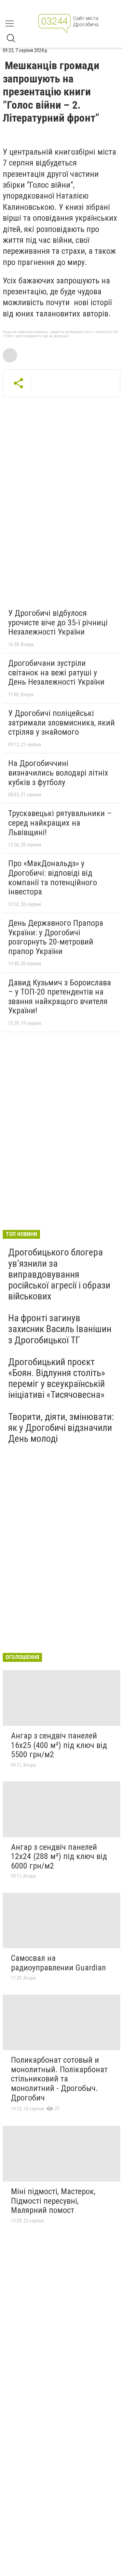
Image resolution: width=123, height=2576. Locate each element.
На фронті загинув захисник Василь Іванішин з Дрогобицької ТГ (60, 1329)
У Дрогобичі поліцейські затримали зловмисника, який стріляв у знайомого (61, 723)
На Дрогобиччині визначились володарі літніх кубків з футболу (58, 773)
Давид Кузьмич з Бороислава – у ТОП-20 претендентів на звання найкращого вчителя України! (60, 997)
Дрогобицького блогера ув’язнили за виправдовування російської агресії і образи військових (59, 1274)
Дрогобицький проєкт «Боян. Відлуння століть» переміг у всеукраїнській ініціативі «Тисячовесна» (57, 1378)
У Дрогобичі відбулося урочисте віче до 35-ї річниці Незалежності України (58, 622)
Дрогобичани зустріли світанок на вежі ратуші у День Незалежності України (56, 673)
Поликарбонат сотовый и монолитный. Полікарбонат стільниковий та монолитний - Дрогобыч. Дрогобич (59, 2079)
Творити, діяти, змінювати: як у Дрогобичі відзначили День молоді (61, 1428)
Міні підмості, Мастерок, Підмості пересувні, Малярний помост (53, 2201)
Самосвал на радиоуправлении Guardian (58, 1963)
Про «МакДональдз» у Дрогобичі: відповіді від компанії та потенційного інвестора (53, 878)
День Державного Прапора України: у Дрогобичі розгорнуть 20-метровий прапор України (56, 937)
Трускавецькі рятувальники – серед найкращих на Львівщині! (60, 823)
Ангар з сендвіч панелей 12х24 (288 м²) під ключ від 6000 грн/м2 (59, 1856)
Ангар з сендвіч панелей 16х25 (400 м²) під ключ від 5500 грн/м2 (59, 1745)
